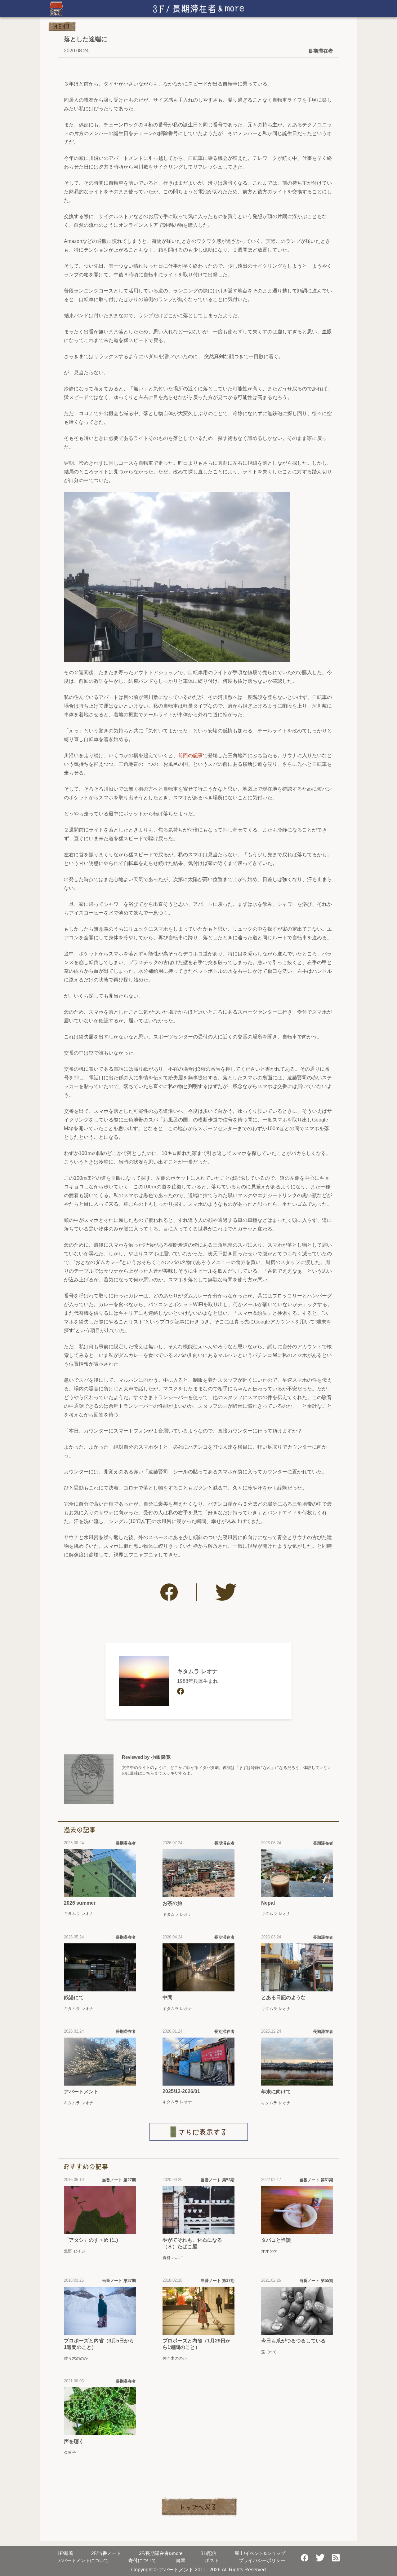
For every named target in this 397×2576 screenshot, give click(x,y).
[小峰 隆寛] (89, 1779)
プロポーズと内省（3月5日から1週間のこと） (99, 2344)
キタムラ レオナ (197, 1671)
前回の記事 (190, 755)
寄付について (142, 2560)
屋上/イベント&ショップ (260, 2553)
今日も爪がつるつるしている (293, 2341)
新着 (65, 2553)
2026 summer (80, 1903)
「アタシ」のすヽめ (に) (91, 2240)
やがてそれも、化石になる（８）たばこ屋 (192, 2243)
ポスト (212, 2560)
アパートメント (81, 2092)
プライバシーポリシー (262, 2560)
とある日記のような (283, 1997)
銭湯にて (74, 1997)
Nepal (268, 1903)
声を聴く (74, 2441)
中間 (167, 1997)
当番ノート (106, 2553)
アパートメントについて (83, 2560)
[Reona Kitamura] (181, 1691)
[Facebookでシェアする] (169, 1592)
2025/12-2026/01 (181, 2091)
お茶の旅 (172, 1903)
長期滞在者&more (161, 2553)
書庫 (181, 2560)
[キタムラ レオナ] (144, 1681)
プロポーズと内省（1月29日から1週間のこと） (196, 2344)
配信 (208, 2553)
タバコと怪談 (276, 2240)
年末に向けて (276, 2092)
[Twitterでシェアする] (226, 1592)
